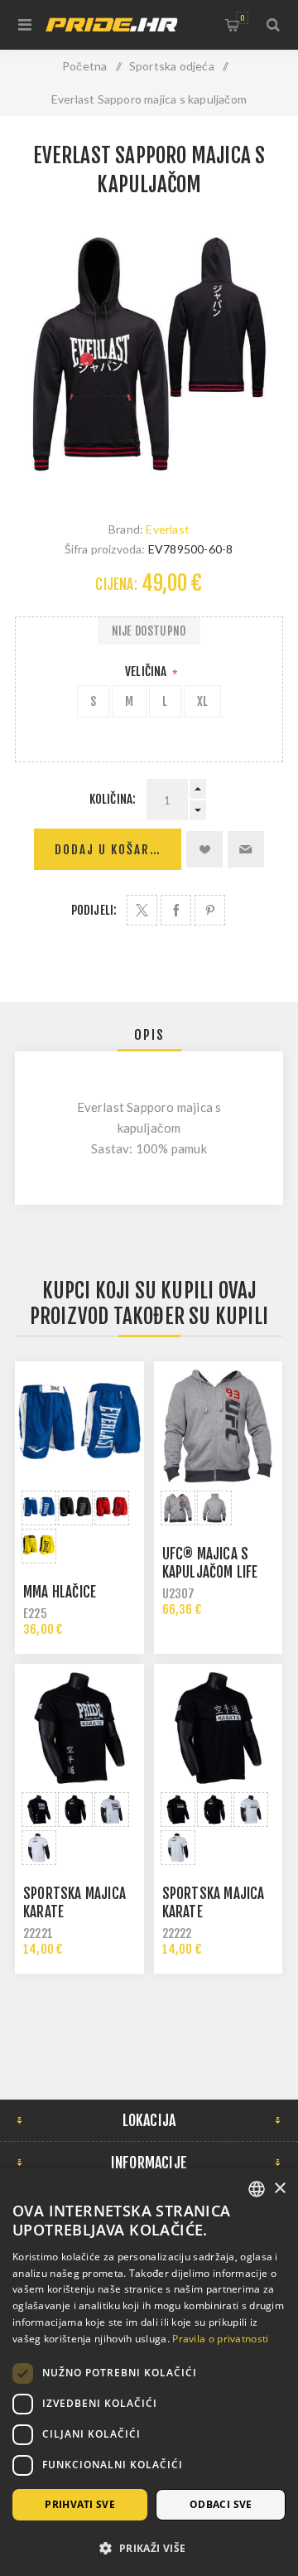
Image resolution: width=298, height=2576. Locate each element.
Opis (149, 1035)
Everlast (168, 529)
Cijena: (116, 585)
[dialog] (149, 2372)
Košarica (242, 18)
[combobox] (257, 2189)
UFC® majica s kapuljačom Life (210, 1563)
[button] (149, 2547)
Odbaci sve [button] (221, 2504)
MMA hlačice (60, 1592)
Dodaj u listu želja (204, 849)
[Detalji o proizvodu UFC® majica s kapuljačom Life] (219, 1426)
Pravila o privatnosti (220, 2339)
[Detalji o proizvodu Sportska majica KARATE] (79, 1728)
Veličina (147, 672)
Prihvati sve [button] (80, 2504)
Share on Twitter (142, 910)
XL (202, 701)
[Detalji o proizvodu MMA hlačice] (79, 1426)
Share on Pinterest (210, 910)
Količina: (113, 799)
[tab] (149, 1035)
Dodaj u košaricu (113, 850)
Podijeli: (94, 910)
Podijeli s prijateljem (246, 849)
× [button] (279, 2189)
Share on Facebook (176, 910)
